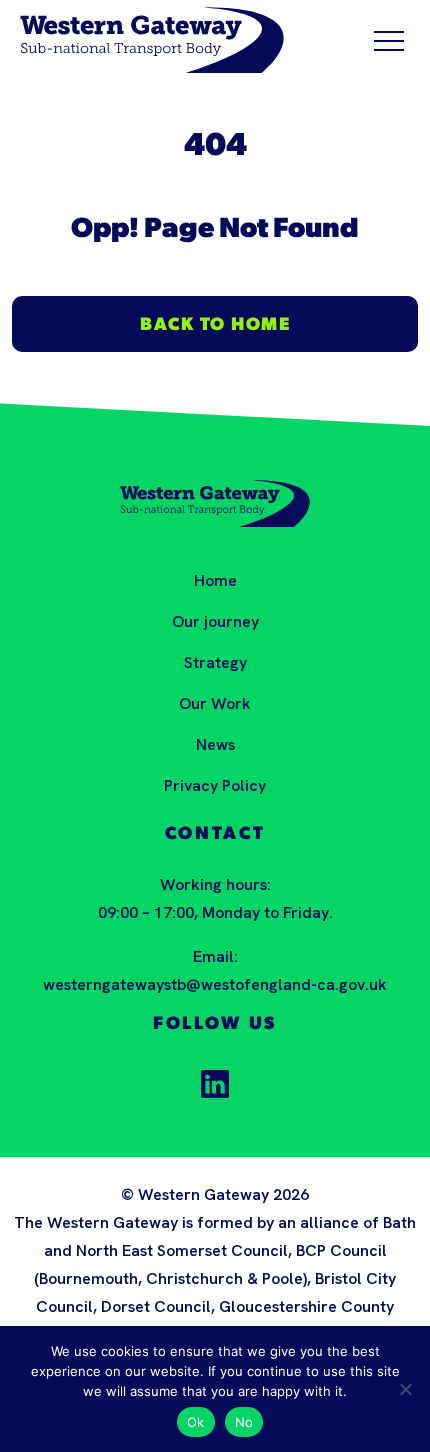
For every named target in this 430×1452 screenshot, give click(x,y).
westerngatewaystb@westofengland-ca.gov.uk (215, 984)
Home (215, 580)
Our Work (215, 703)
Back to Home (215, 326)
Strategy (215, 662)
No (244, 1422)
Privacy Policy (215, 785)
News (215, 744)
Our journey (215, 621)
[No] (405, 1389)
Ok (196, 1422)
